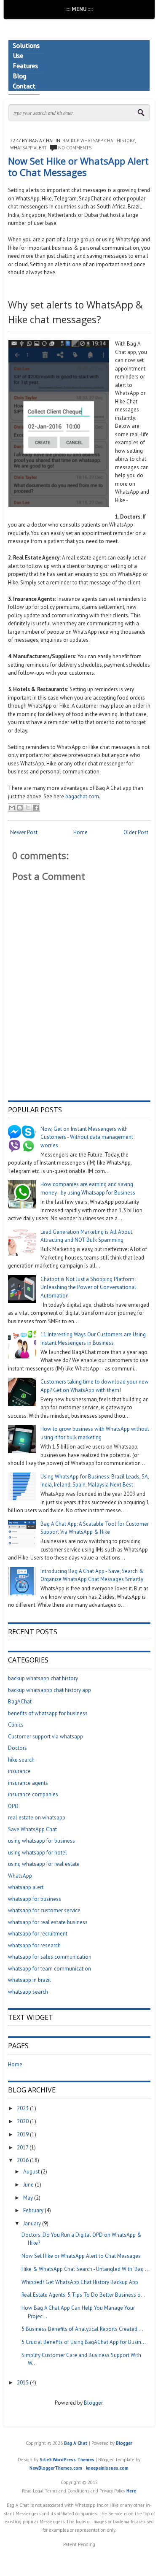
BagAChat (20, 1702)
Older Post (136, 832)
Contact (24, 86)
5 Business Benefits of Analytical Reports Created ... (82, 2329)
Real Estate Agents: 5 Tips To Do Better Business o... (83, 2295)
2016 (23, 2160)
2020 (23, 2121)
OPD (13, 1806)
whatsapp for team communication (50, 1969)
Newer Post (24, 832)
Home (80, 832)
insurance (19, 1771)
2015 (23, 2383)
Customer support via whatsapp (46, 1737)
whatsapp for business (35, 1899)
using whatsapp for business (42, 1841)
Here (131, 2491)
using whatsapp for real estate (44, 1864)
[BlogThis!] (20, 808)
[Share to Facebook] (36, 808)
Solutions (26, 45)
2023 (23, 2108)
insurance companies (33, 1794)
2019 (23, 2134)
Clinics (16, 1725)
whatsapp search (28, 1992)
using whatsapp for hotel (37, 1853)
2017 (23, 2148)
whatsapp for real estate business (48, 1922)
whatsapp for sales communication (50, 1957)
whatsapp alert (28, 148)
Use (18, 55)
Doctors (17, 1748)
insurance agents (28, 1783)
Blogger (93, 2403)
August (31, 2172)
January (32, 2223)
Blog (19, 76)
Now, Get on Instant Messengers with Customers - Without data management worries (87, 1137)
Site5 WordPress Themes (67, 2460)
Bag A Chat (76, 2443)
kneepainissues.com (107, 2468)
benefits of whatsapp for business (48, 1713)
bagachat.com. (83, 796)
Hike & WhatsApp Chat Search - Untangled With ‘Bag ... (86, 2269)
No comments (75, 148)
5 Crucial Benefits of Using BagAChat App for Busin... (84, 2342)
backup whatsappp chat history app (50, 1690)
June (28, 2185)
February (33, 2210)
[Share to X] (28, 808)
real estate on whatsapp (37, 1818)
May (28, 2198)
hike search (21, 1760)
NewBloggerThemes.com (56, 2468)
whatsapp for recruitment (38, 1934)
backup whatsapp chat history (99, 141)
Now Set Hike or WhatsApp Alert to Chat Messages (78, 166)
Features (25, 65)
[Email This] (12, 808)
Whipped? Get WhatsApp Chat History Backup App (80, 2282)
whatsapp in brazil (29, 1980)
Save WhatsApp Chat (32, 1829)
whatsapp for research (34, 1945)
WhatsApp (20, 1876)
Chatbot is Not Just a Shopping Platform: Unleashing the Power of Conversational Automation (88, 1287)
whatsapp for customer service (44, 1910)
